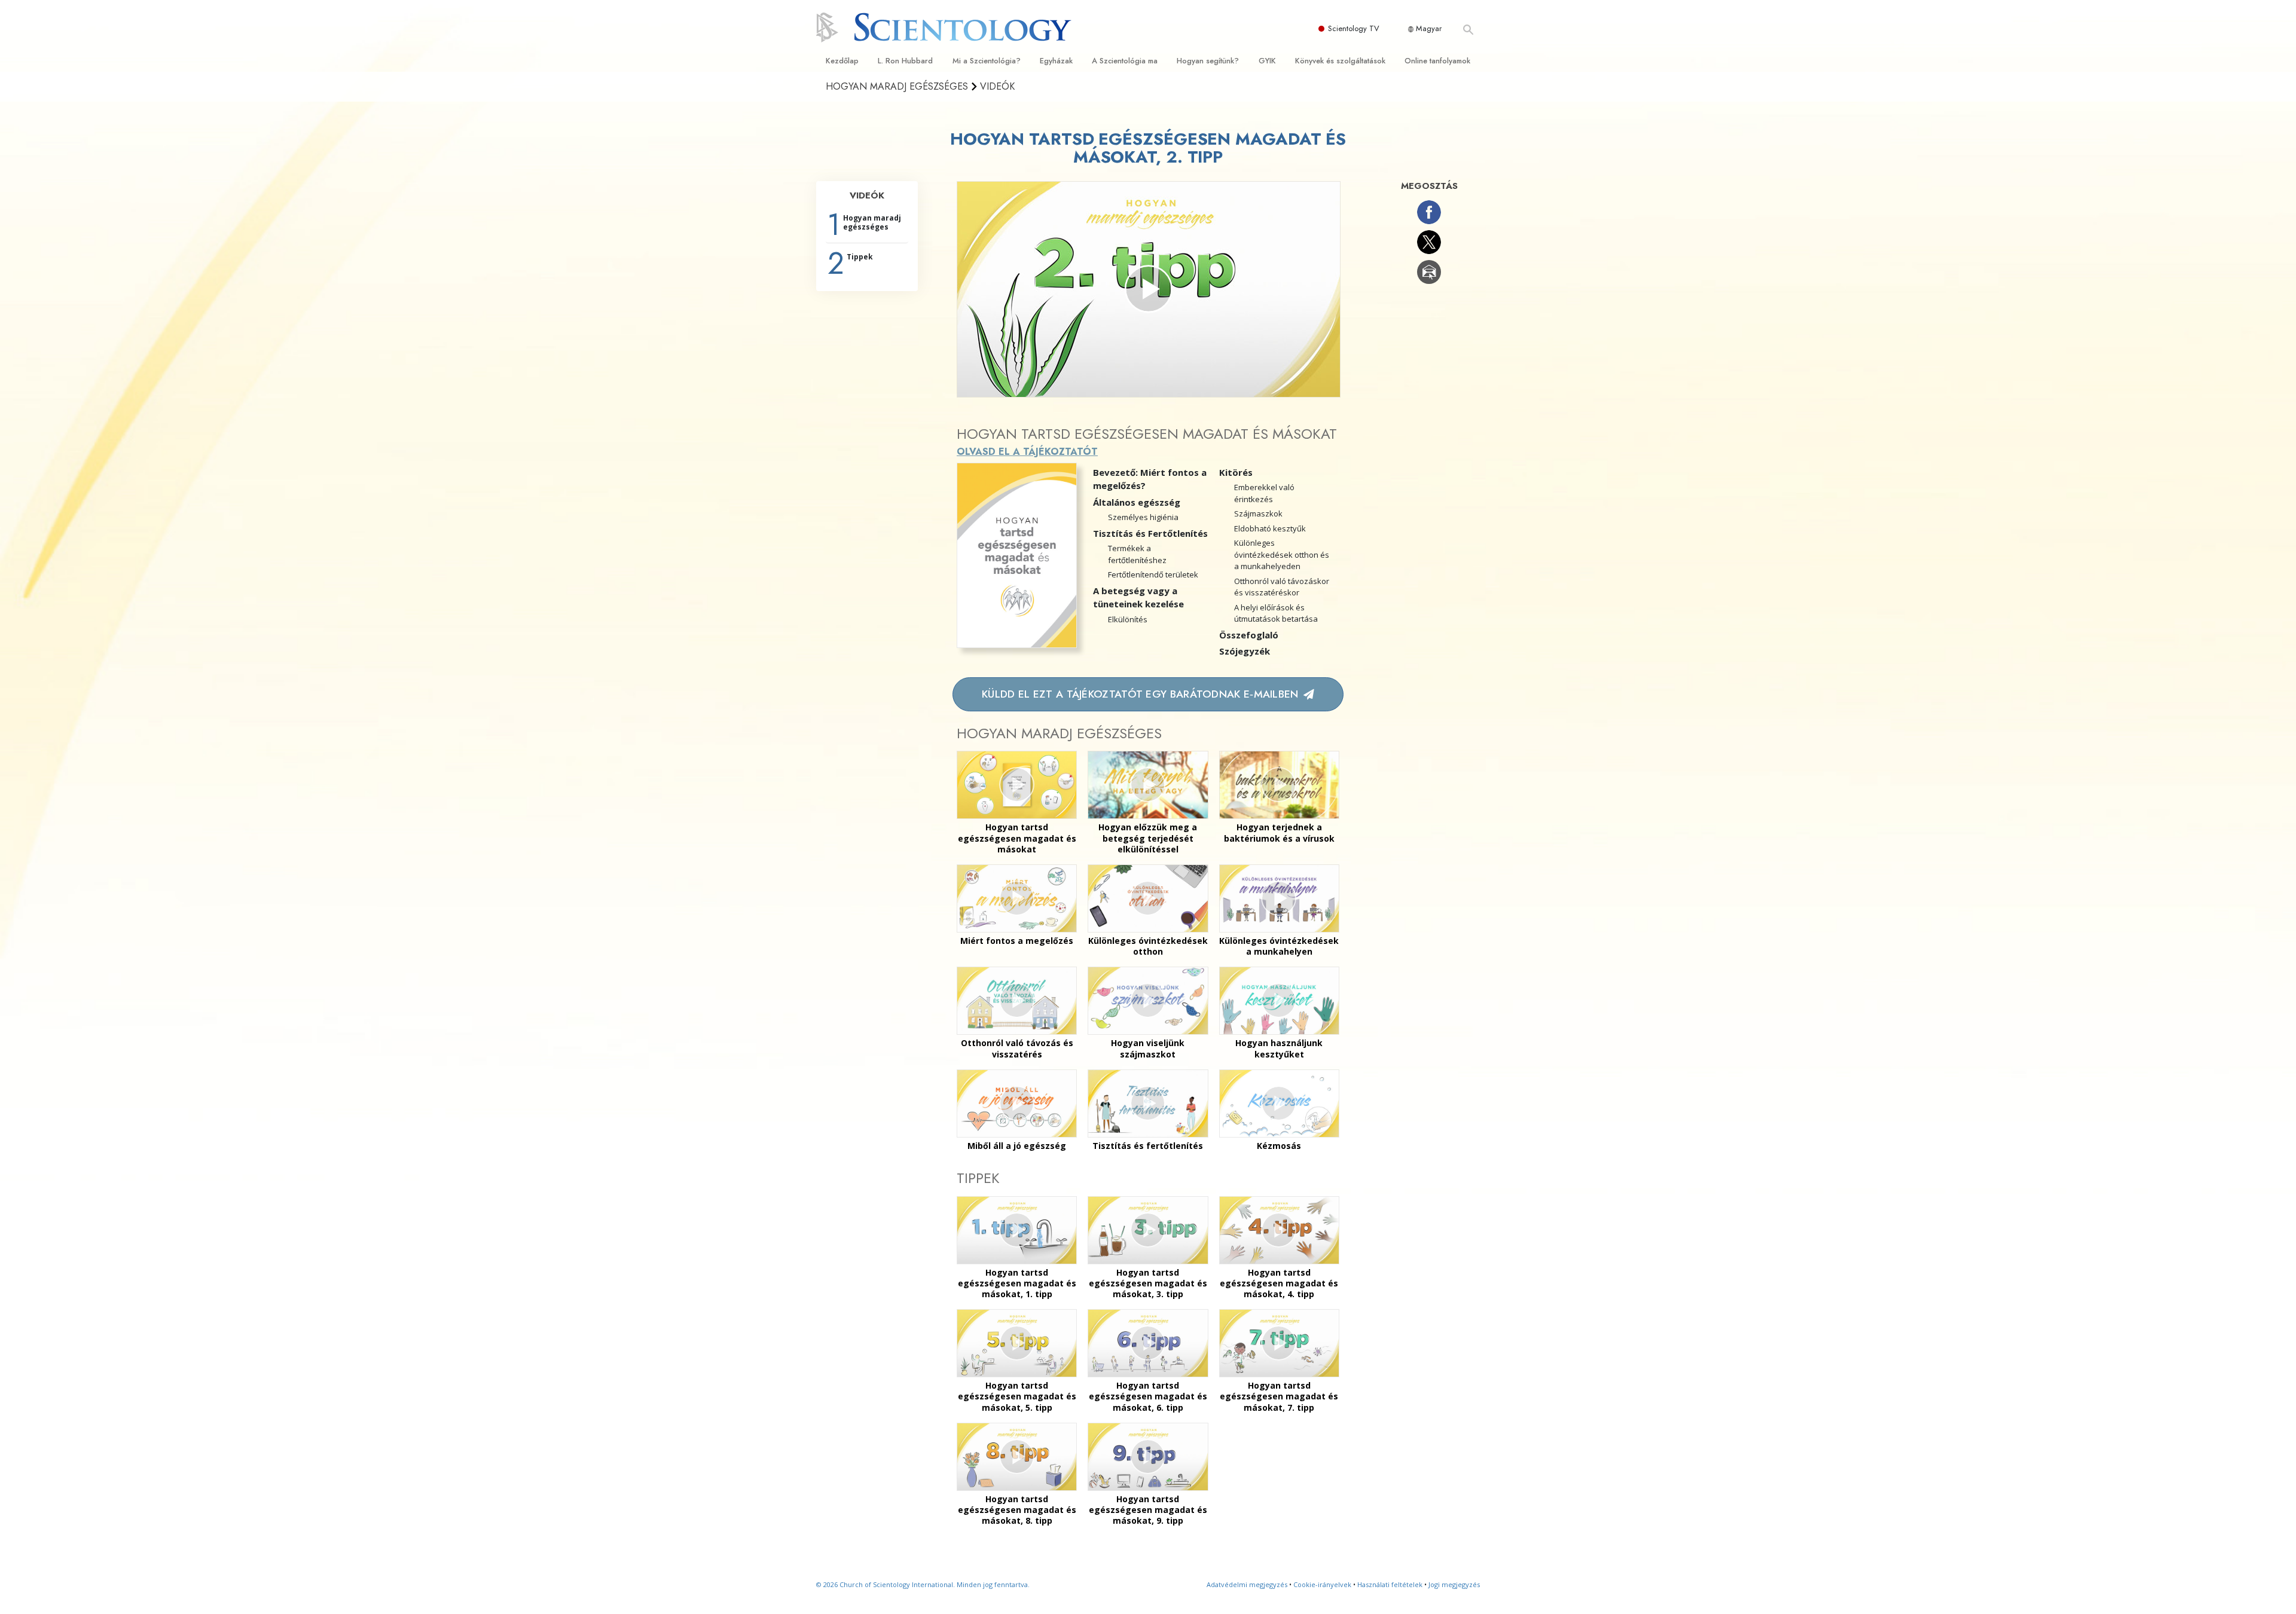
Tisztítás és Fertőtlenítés (1150, 533)
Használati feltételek (1390, 1584)
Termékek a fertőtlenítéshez (1137, 554)
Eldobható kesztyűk (1270, 528)
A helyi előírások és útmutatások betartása (1276, 613)
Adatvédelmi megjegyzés (1247, 1584)
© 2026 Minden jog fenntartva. (923, 1584)
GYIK (1267, 61)
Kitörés (1236, 472)
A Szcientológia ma (1125, 61)
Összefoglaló (1249, 635)
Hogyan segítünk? (1208, 61)
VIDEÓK (867, 195)
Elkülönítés (1128, 619)
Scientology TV (1354, 28)
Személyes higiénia (1143, 517)
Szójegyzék (1245, 651)
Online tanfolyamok (1437, 61)
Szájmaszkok (1258, 513)
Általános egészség (1137, 502)
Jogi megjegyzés (1454, 1584)
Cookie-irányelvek (1322, 1584)
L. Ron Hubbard (905, 61)
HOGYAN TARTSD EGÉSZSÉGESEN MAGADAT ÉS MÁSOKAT (1147, 434)
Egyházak (1056, 61)
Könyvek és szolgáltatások (1340, 61)
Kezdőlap (842, 61)
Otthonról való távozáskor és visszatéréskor (1282, 587)
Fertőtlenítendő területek (1153, 574)
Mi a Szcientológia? (987, 61)
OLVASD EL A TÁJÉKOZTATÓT (1027, 452)
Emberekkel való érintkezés (1264, 493)
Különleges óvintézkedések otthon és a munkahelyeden (1282, 554)
